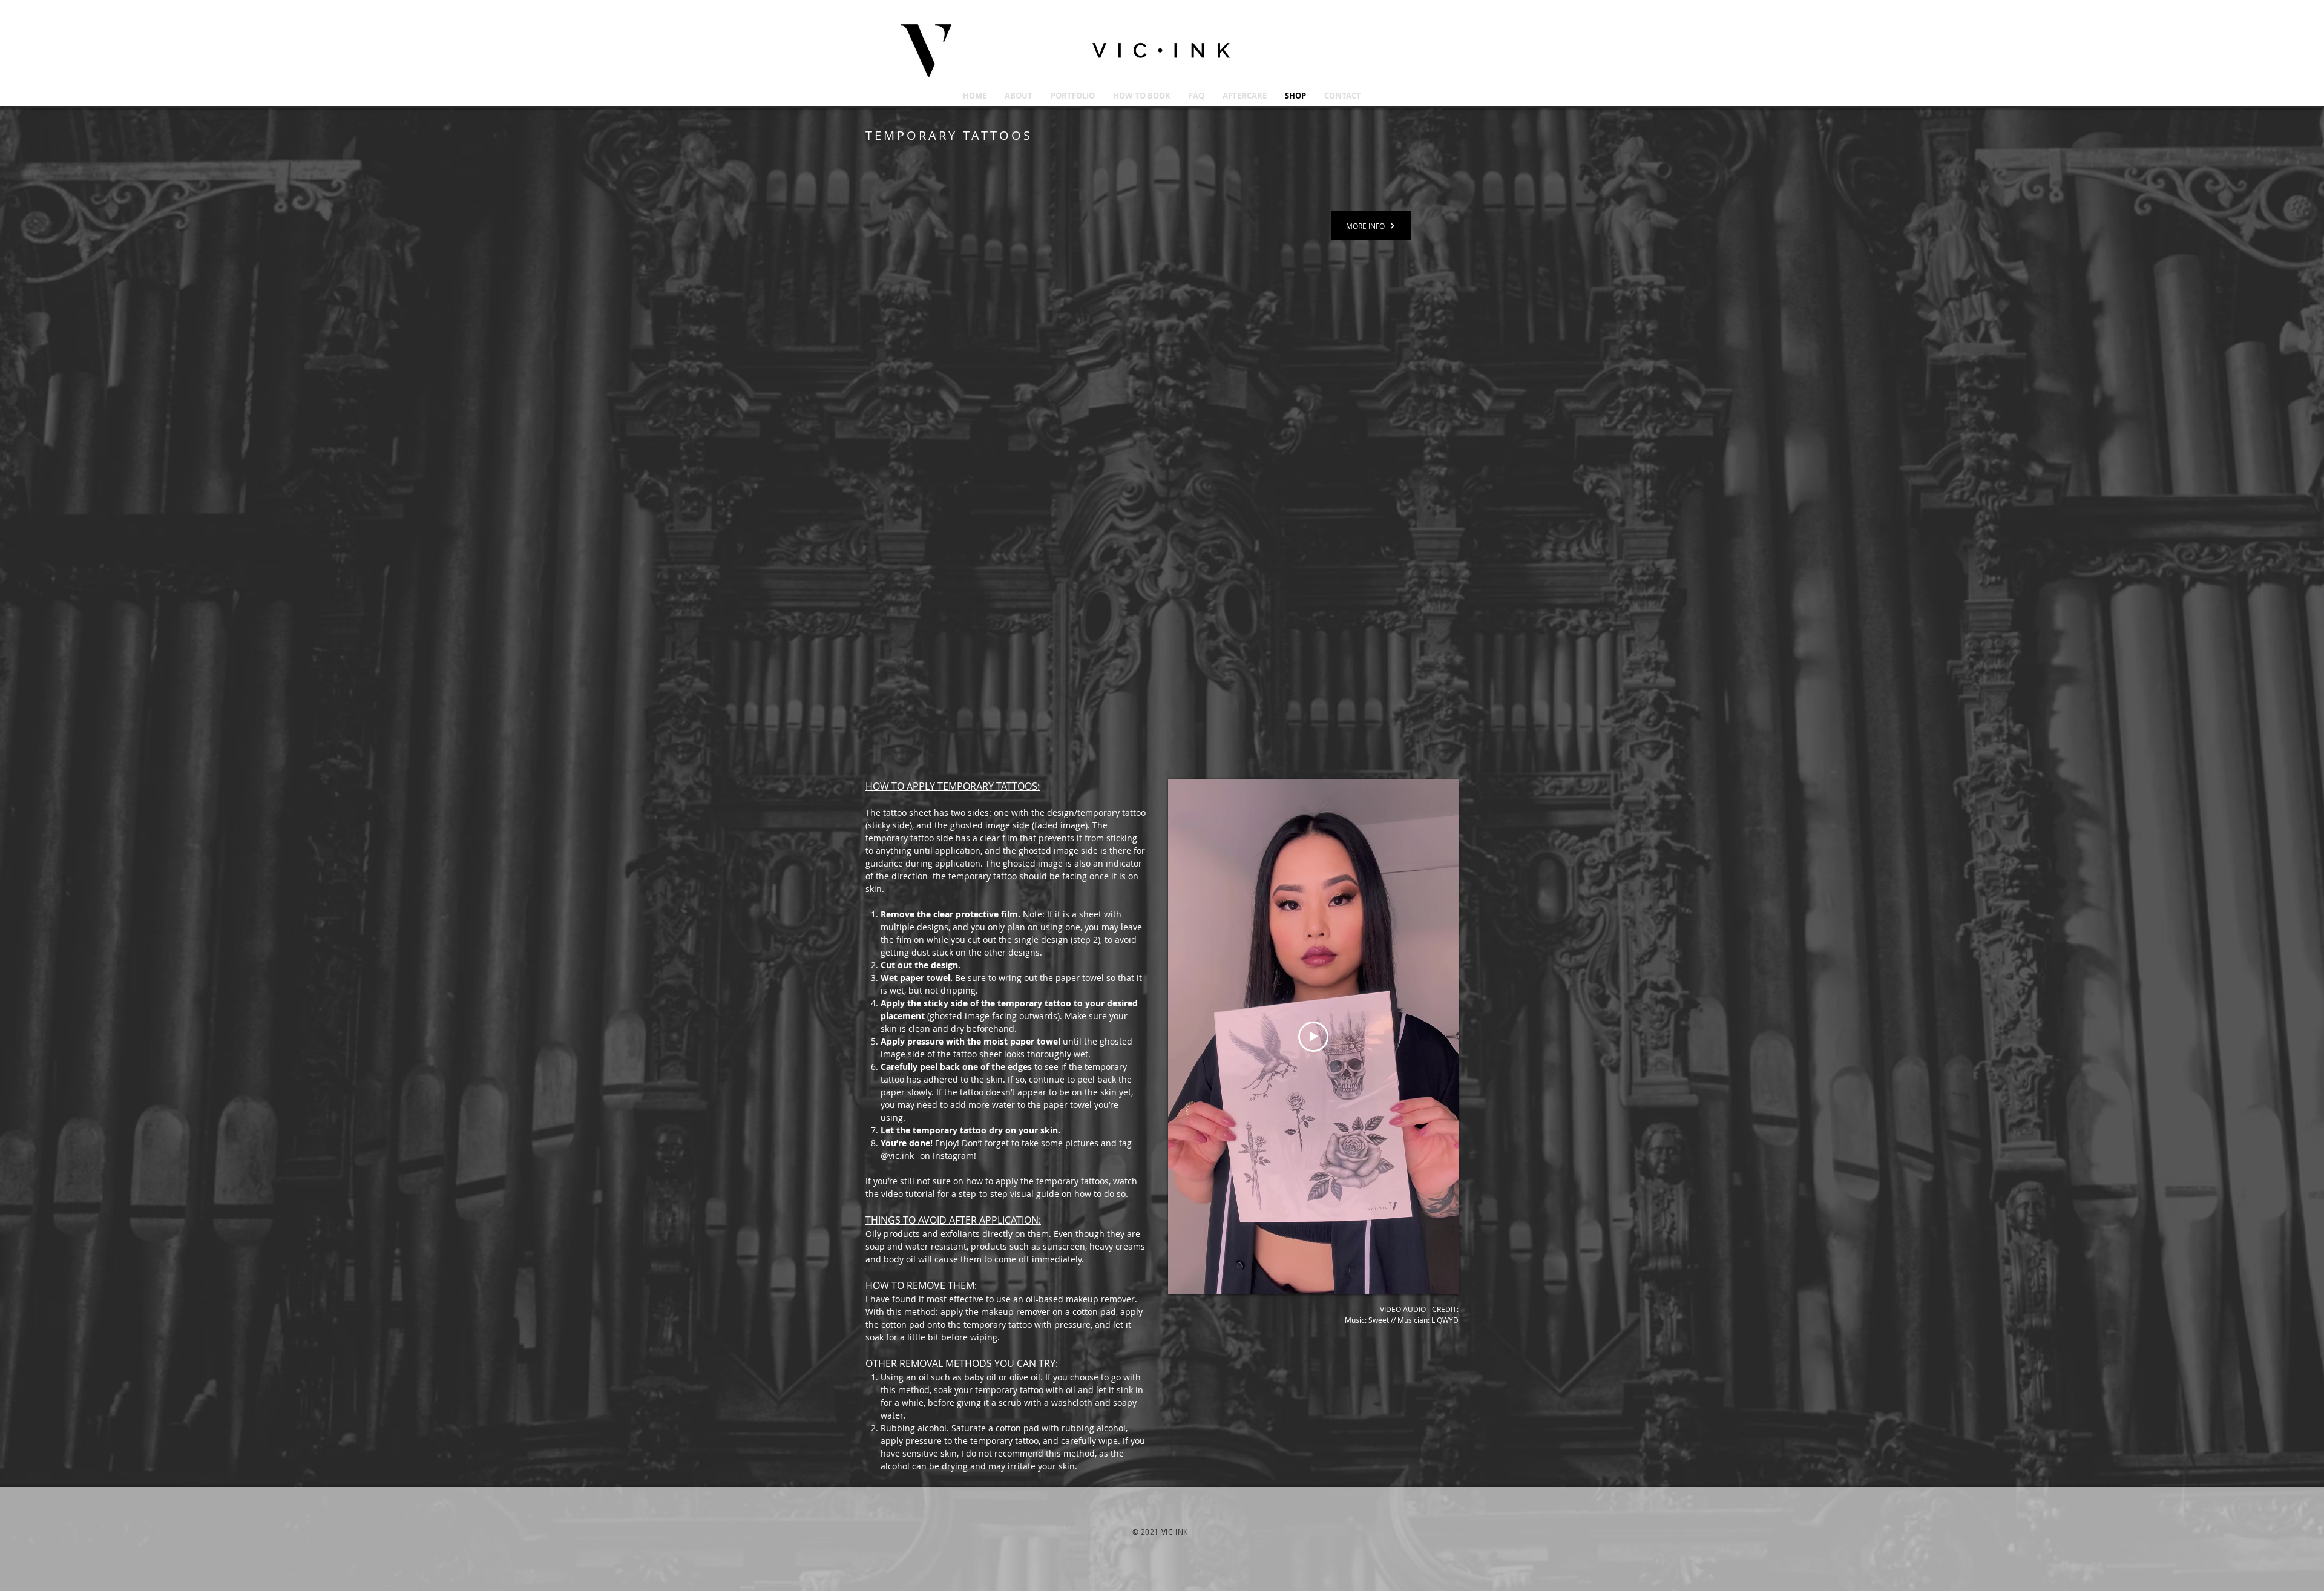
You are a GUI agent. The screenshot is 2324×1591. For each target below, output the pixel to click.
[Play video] (1313, 1037)
